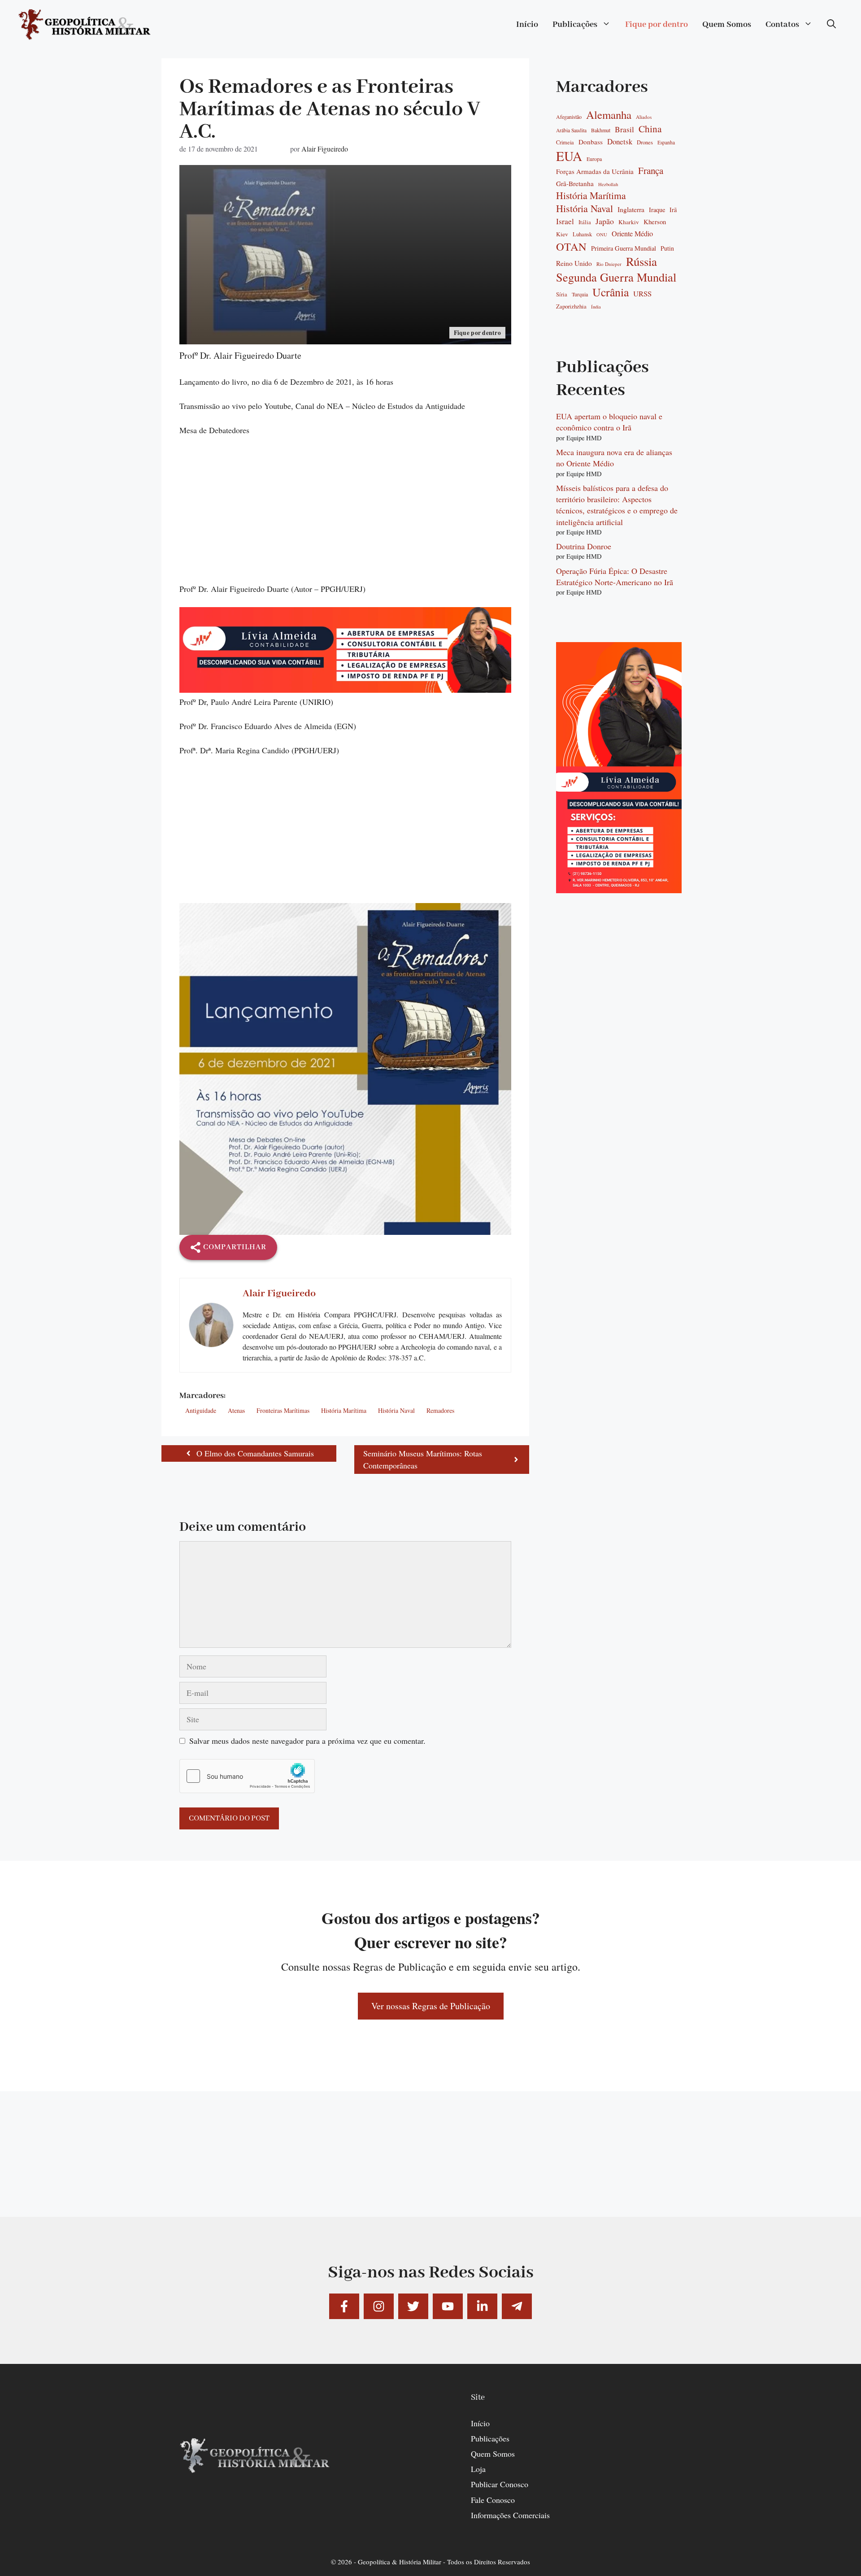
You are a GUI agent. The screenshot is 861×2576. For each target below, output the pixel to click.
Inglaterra (631, 209)
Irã (673, 210)
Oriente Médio (632, 234)
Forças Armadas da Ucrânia (595, 172)
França (651, 171)
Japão (605, 221)
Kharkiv (629, 222)
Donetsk (620, 142)
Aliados (644, 117)
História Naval (396, 1410)
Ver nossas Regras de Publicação (431, 2006)
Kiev (562, 234)
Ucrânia (611, 292)
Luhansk (582, 235)
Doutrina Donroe (584, 546)
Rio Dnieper (609, 264)
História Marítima (344, 1410)
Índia (596, 307)
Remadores (440, 1410)
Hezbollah (608, 185)
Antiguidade (201, 1410)
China (650, 129)
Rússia (641, 262)
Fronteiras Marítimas (283, 1410)
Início (527, 25)
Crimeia (565, 142)
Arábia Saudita (571, 130)
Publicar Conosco (500, 2484)
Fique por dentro (657, 25)
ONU (602, 235)
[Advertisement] (345, 516)
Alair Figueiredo (325, 149)
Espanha (666, 142)
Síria (562, 295)
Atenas (236, 1410)
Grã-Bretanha (575, 184)
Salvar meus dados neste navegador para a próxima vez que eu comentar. (307, 1741)
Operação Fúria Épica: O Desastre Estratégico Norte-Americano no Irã (615, 576)
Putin (667, 248)
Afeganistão (569, 117)
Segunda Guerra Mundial (616, 277)
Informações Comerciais (510, 2515)
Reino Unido (574, 263)
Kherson (655, 222)
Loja (478, 2469)
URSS (642, 294)
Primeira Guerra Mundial (624, 248)
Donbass (591, 142)
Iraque (657, 210)
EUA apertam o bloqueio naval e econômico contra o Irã (609, 422)
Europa (594, 159)
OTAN (571, 247)
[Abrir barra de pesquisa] (831, 25)
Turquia (580, 294)
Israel (565, 222)
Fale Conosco (493, 2500)
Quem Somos (727, 25)
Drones (645, 143)
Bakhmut (601, 130)
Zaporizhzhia (571, 306)
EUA (569, 156)
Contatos (782, 25)
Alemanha (609, 115)
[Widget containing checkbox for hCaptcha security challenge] (247, 1776)
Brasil (624, 130)
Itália (585, 222)
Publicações (575, 25)
